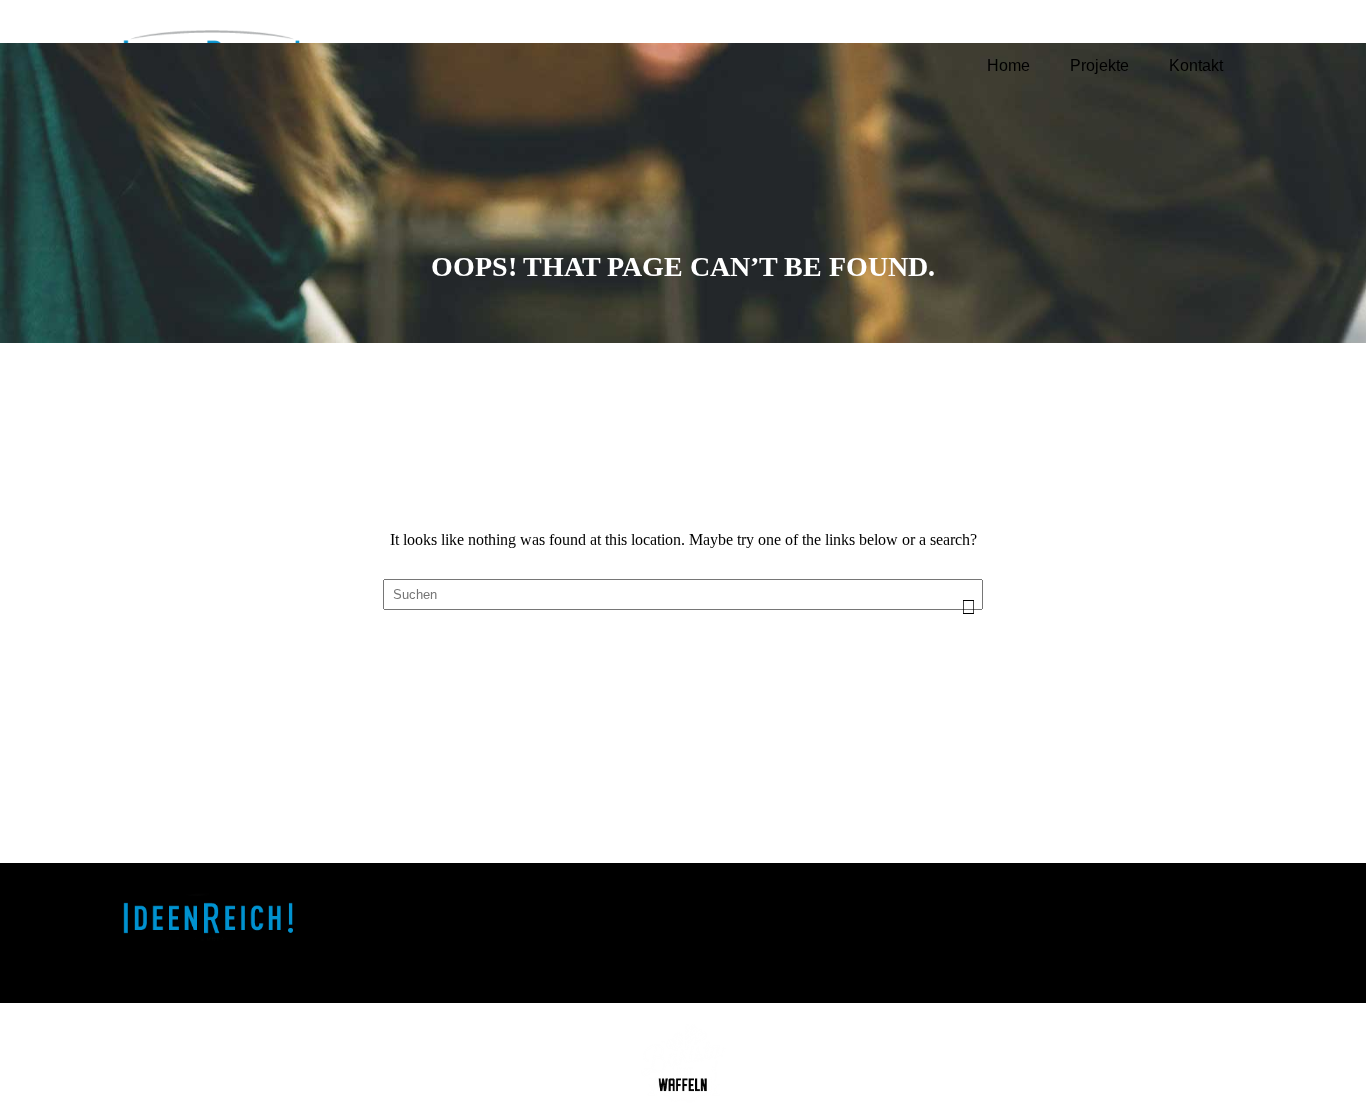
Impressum (1161, 905)
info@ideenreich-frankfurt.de (859, 956)
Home (1008, 65)
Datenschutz (1166, 930)
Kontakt (1196, 65)
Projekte (1099, 65)
